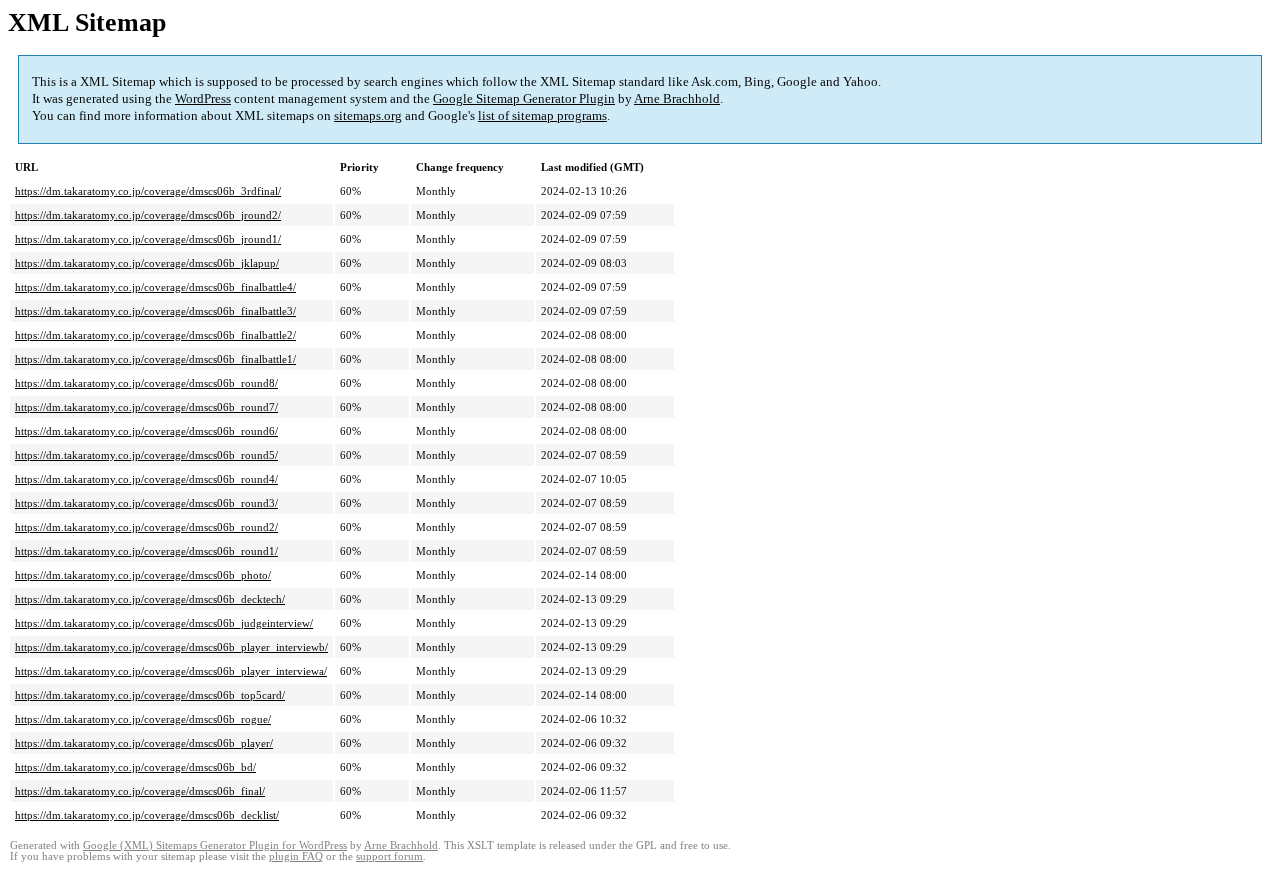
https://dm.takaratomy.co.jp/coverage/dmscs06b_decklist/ (147, 815)
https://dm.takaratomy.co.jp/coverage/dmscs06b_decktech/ (150, 599)
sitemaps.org (368, 115)
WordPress (203, 98)
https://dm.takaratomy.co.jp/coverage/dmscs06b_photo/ (143, 575)
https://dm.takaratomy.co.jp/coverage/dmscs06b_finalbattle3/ (155, 311)
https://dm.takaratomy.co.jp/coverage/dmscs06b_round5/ (146, 455)
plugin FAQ (296, 856)
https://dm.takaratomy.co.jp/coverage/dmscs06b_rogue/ (143, 719)
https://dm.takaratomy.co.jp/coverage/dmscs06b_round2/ (146, 527)
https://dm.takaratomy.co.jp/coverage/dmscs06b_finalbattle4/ (155, 287)
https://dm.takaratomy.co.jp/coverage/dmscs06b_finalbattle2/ (155, 335)
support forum (389, 856)
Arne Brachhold (677, 98)
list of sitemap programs (542, 115)
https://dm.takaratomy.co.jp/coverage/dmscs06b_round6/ (146, 431)
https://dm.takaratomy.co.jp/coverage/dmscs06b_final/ (140, 791)
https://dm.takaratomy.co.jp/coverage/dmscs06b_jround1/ (148, 239)
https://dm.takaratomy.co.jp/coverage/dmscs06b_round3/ (146, 503)
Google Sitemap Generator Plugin (524, 98)
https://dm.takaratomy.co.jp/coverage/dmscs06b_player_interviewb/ (171, 647)
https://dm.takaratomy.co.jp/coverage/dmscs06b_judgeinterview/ (164, 623)
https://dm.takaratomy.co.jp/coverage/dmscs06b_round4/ (146, 479)
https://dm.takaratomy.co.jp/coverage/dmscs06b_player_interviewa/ (171, 671)
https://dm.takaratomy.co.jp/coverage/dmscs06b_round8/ (146, 383)
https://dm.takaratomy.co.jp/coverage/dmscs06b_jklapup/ (147, 263)
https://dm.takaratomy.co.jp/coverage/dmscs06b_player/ (144, 743)
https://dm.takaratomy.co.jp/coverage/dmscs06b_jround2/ (148, 215)
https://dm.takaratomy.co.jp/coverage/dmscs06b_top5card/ (150, 695)
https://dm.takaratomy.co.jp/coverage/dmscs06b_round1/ (146, 551)
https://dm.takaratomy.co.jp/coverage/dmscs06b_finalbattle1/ (155, 359)
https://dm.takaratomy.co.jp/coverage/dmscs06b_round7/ (146, 407)
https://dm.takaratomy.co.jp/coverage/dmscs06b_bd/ (135, 767)
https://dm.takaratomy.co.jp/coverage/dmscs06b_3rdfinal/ (148, 191)
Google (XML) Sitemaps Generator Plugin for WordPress (215, 845)
